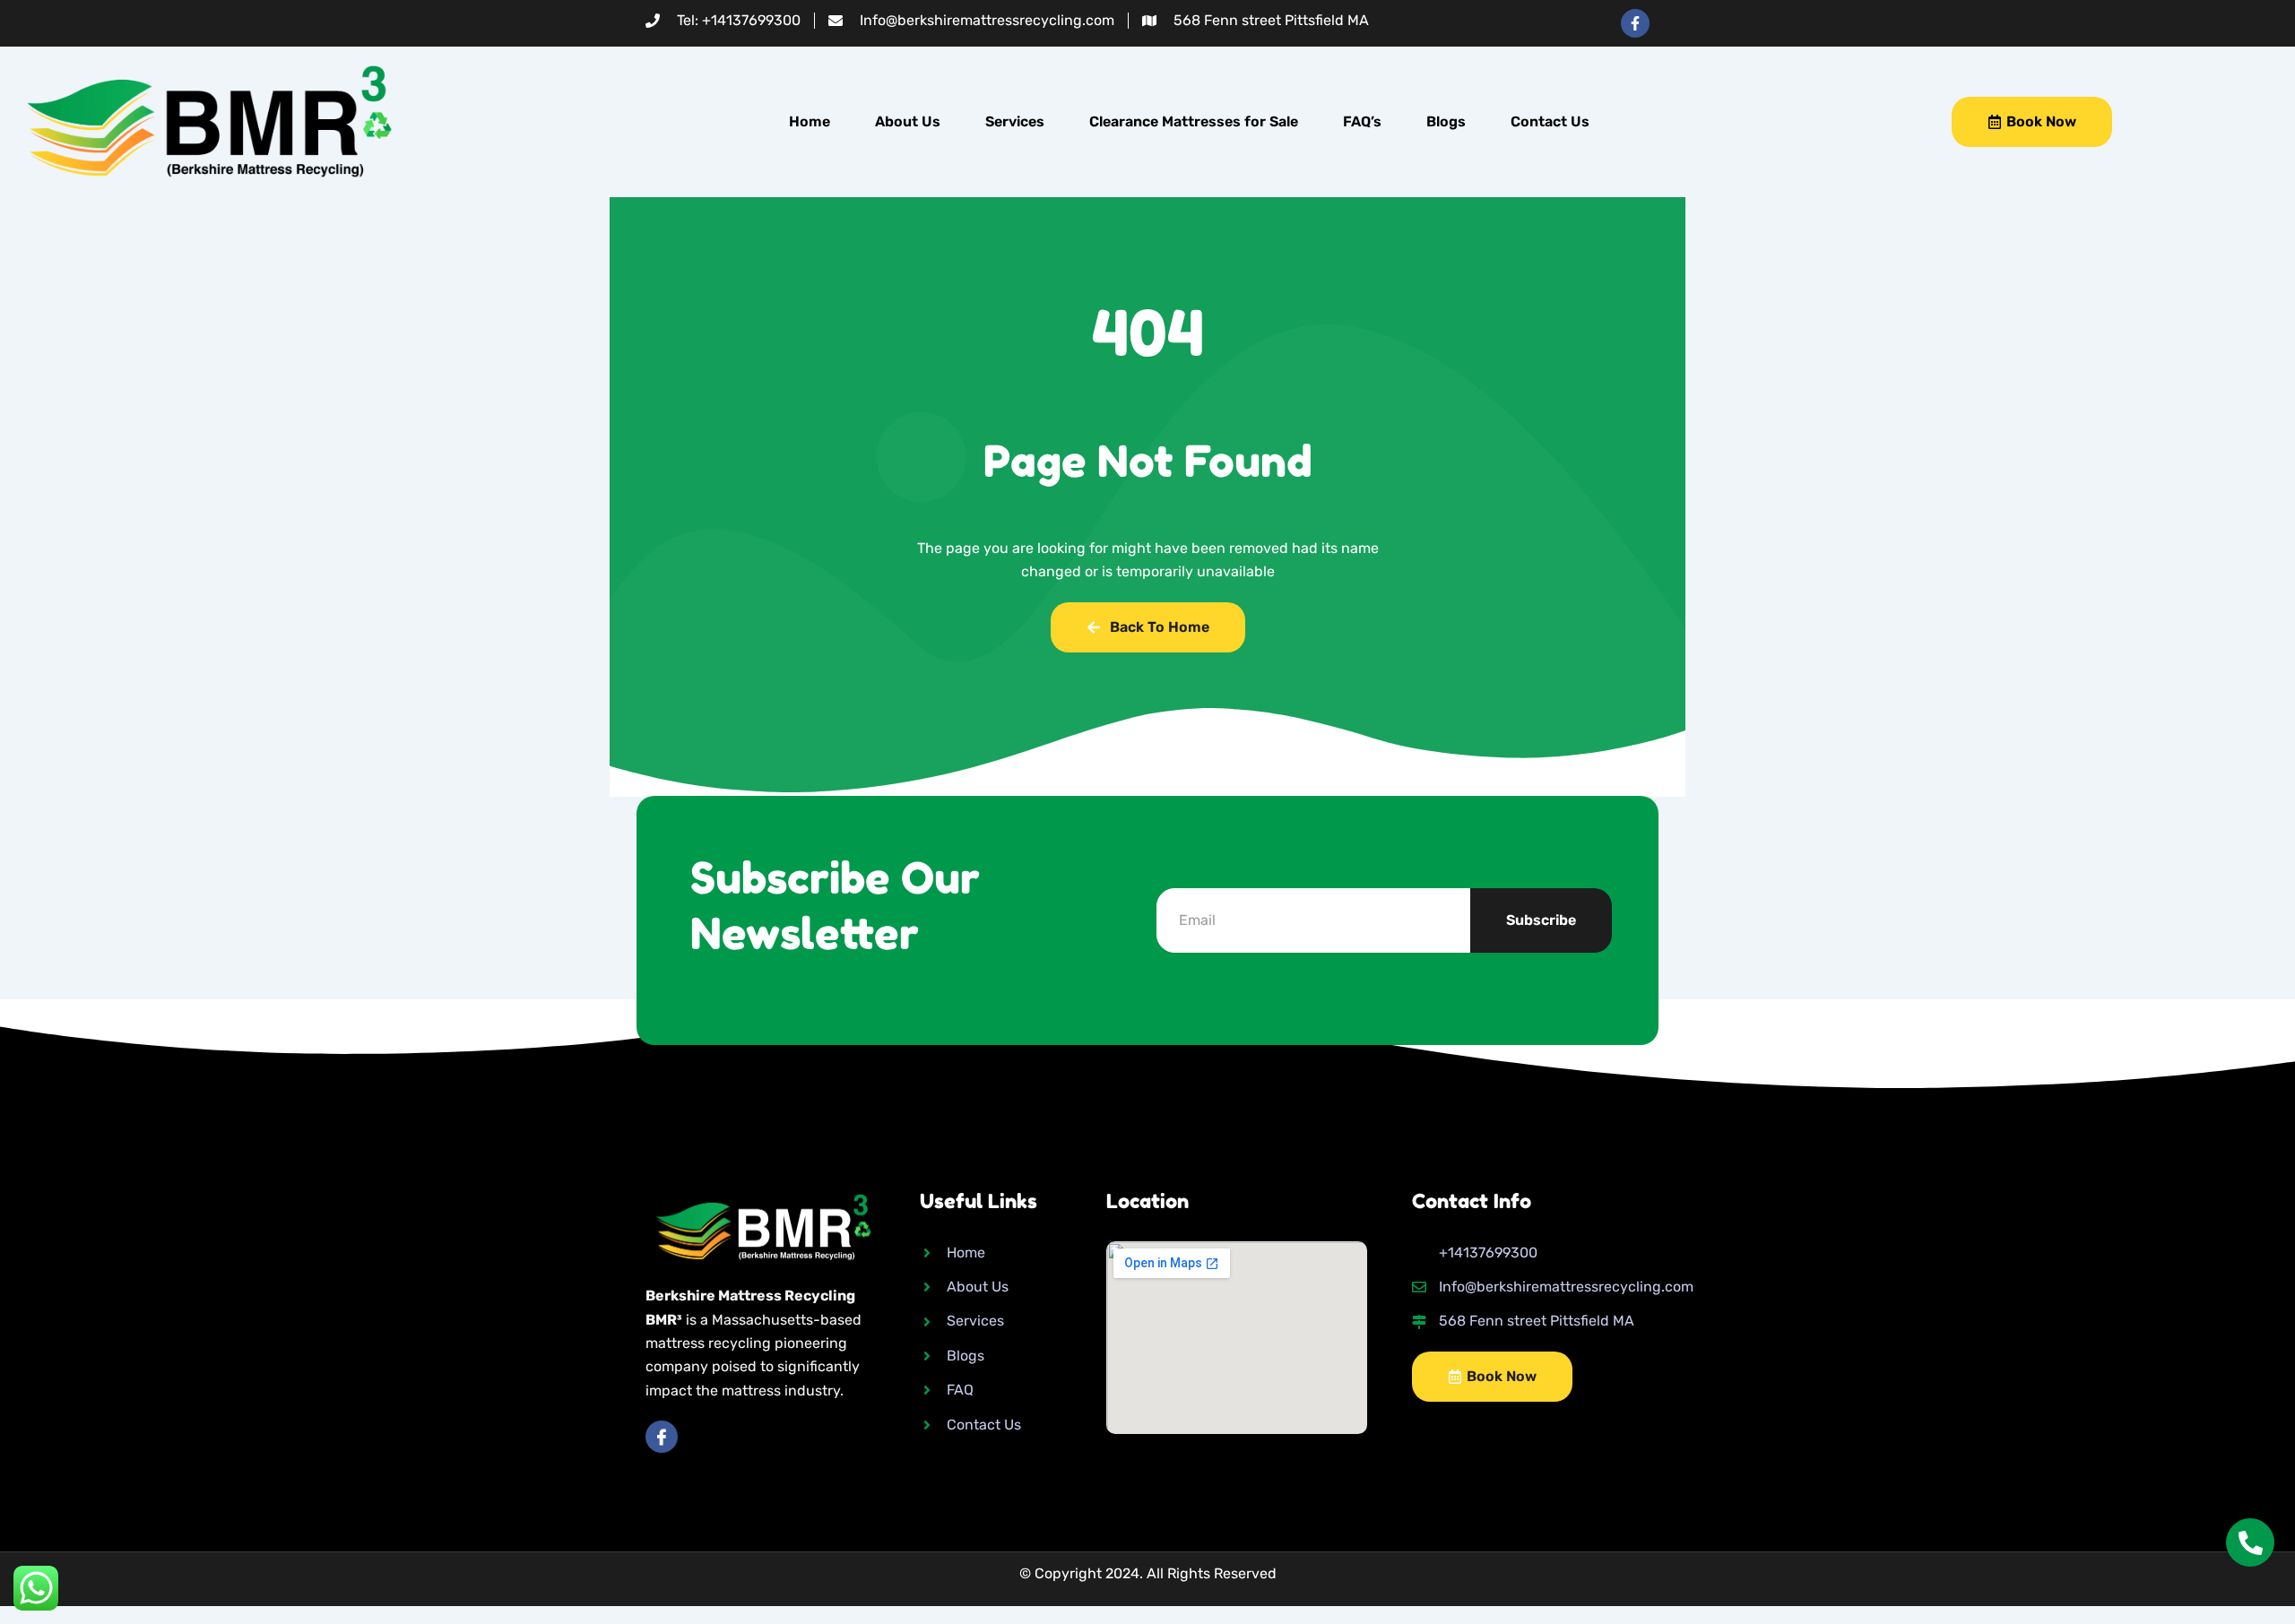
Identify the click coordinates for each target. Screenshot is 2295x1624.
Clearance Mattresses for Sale (1194, 121)
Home (810, 121)
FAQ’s (1362, 121)
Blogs (1446, 121)
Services (1015, 121)
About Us (908, 121)
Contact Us (1550, 121)
